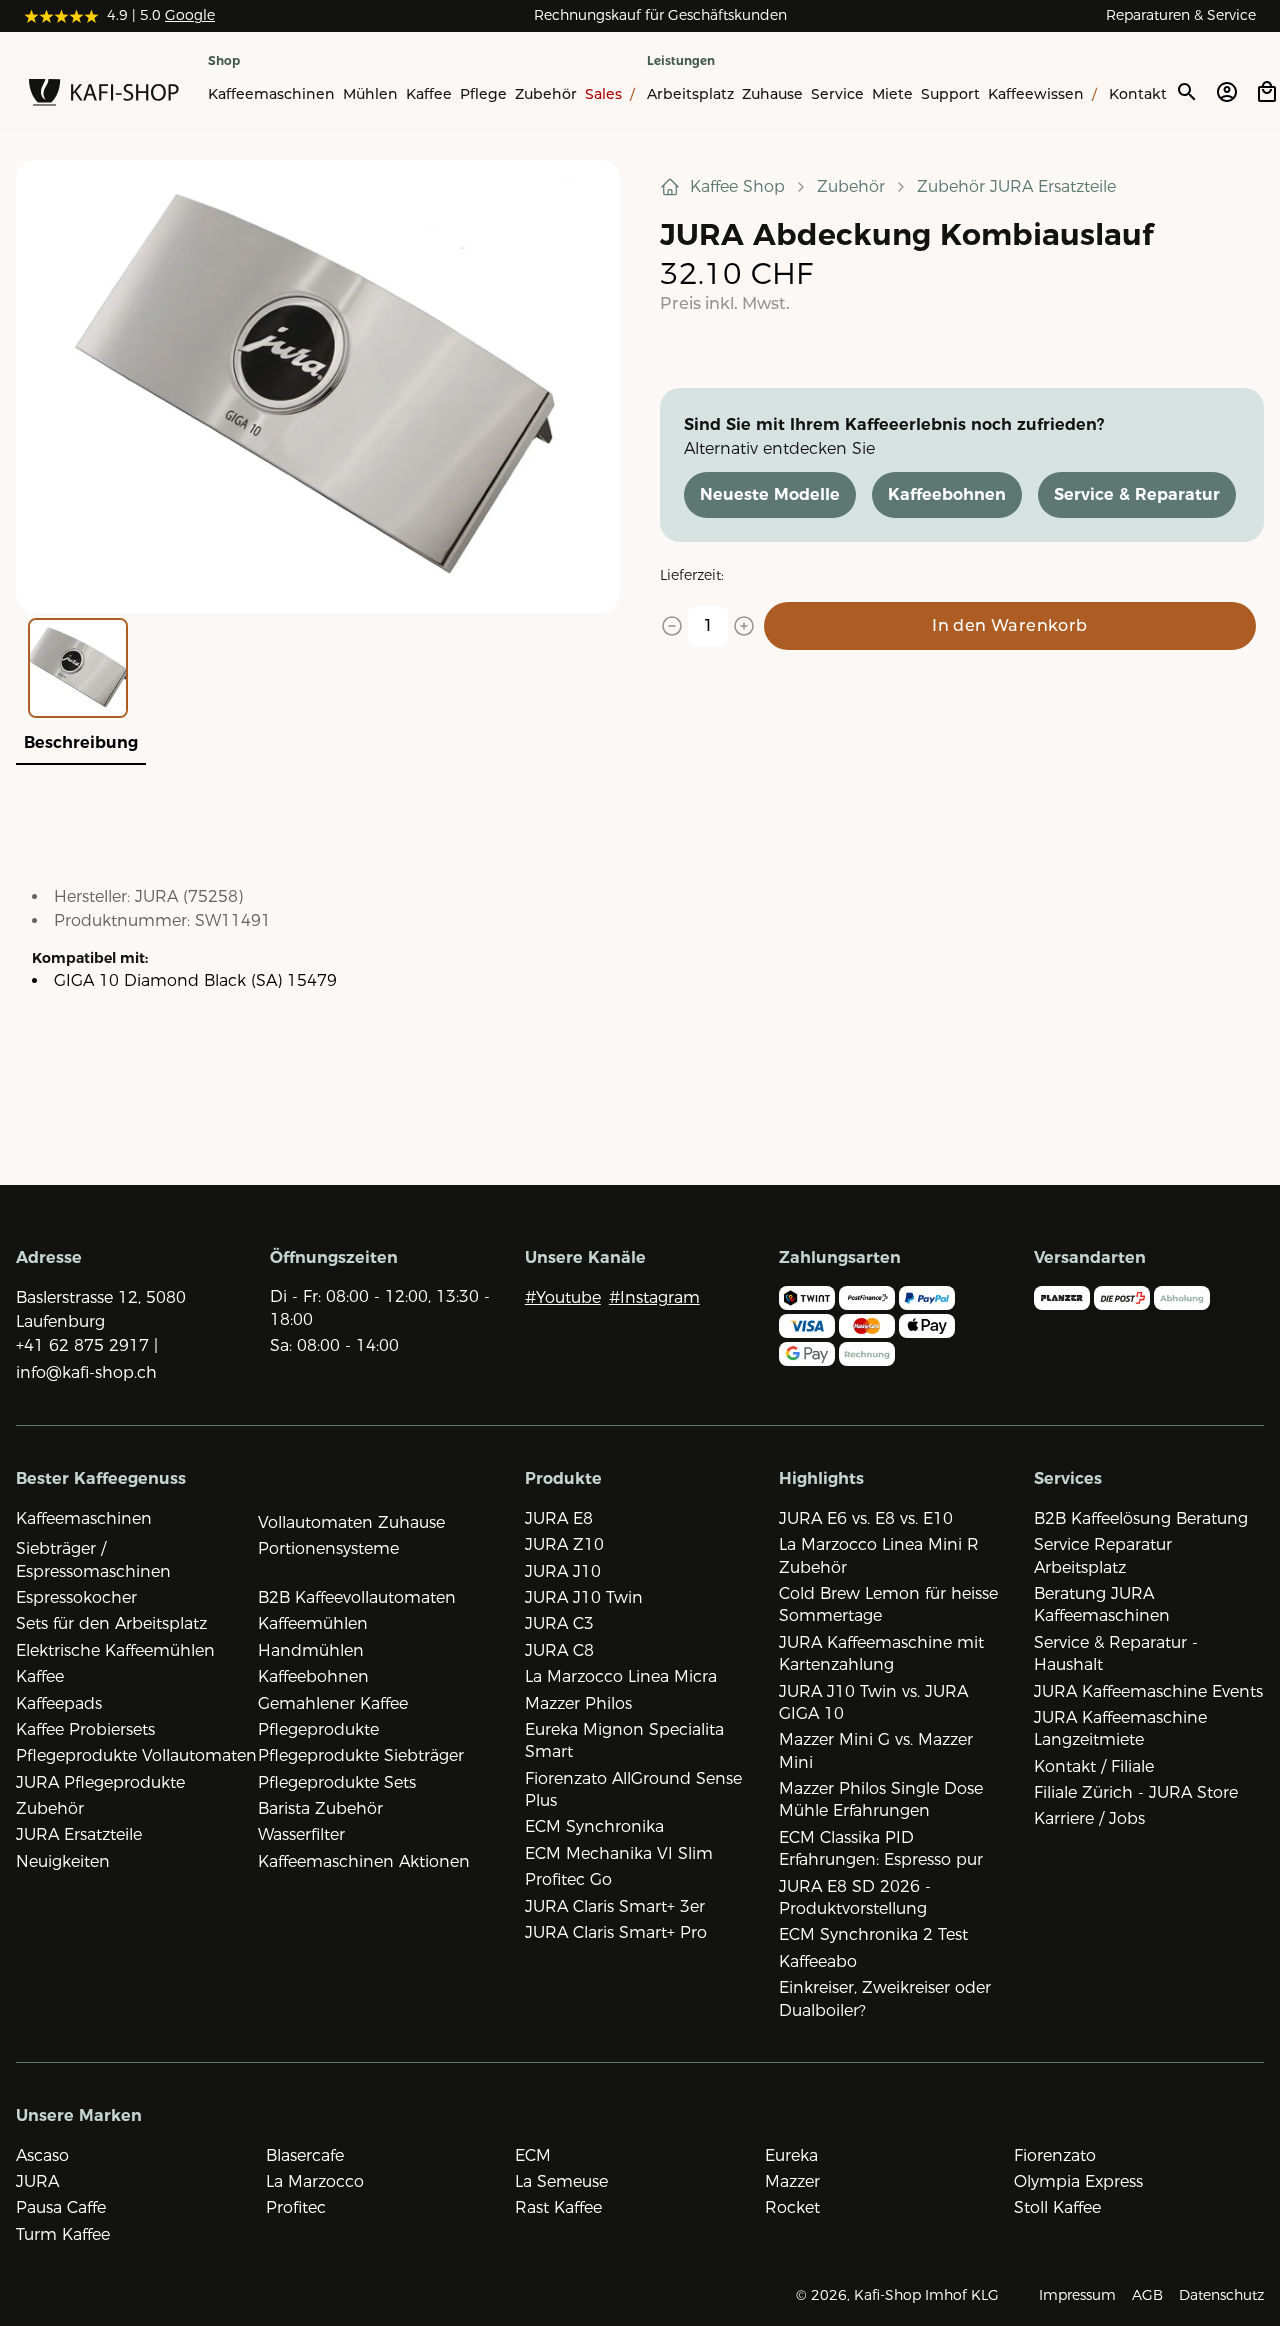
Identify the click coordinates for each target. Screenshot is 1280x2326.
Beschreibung (81, 742)
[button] (318, 386)
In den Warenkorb (1009, 625)
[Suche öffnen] (1186, 92)
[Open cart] (1267, 92)
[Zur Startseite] (104, 96)
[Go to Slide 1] (78, 668)
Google (190, 15)
